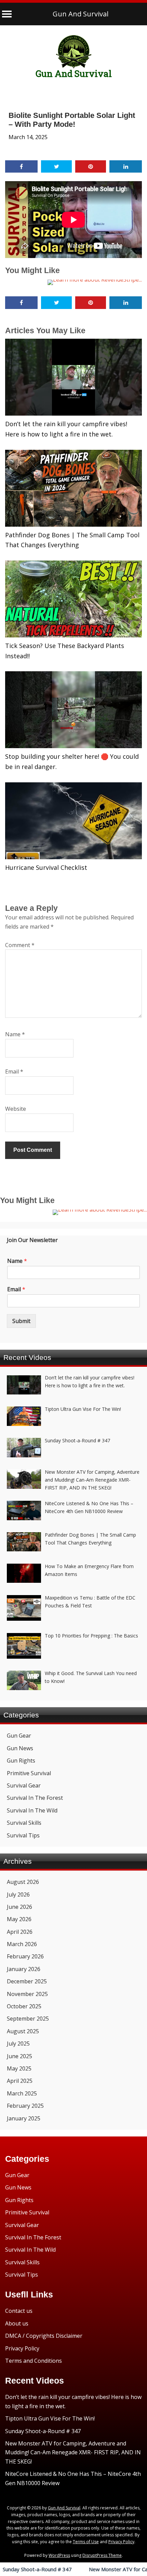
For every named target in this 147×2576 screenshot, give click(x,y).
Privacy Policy (22, 2348)
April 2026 (20, 1932)
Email (14, 1071)
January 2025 (24, 2118)
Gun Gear (19, 1736)
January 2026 (24, 1969)
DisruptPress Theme (102, 2555)
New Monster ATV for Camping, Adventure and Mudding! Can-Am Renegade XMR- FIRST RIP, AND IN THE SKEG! (73, 2452)
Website (16, 1109)
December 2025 (27, 1981)
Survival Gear (24, 1785)
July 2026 (18, 1894)
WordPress (59, 2555)
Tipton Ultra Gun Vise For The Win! (50, 2418)
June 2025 (19, 2056)
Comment (20, 945)
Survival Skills (24, 1823)
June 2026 (19, 1907)
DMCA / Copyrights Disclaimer (44, 2336)
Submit (21, 1321)
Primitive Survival (29, 1773)
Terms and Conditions (34, 2361)
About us (17, 2323)
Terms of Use (86, 2542)
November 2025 (27, 1994)
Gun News (20, 1748)
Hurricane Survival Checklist (46, 867)
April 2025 (20, 2081)
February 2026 (25, 1956)
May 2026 (19, 1919)
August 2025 (23, 2031)
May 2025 (19, 2068)
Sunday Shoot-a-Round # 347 (43, 2431)
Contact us (19, 2311)
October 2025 (24, 2006)
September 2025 (28, 2019)
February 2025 (25, 2106)
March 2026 (22, 1944)
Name (15, 1034)
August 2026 (23, 1882)
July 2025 (18, 2044)
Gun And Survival (81, 14)
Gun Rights (21, 1761)
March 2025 (22, 2093)
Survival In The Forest (35, 1798)
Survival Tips (23, 1835)
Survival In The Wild (32, 1810)
